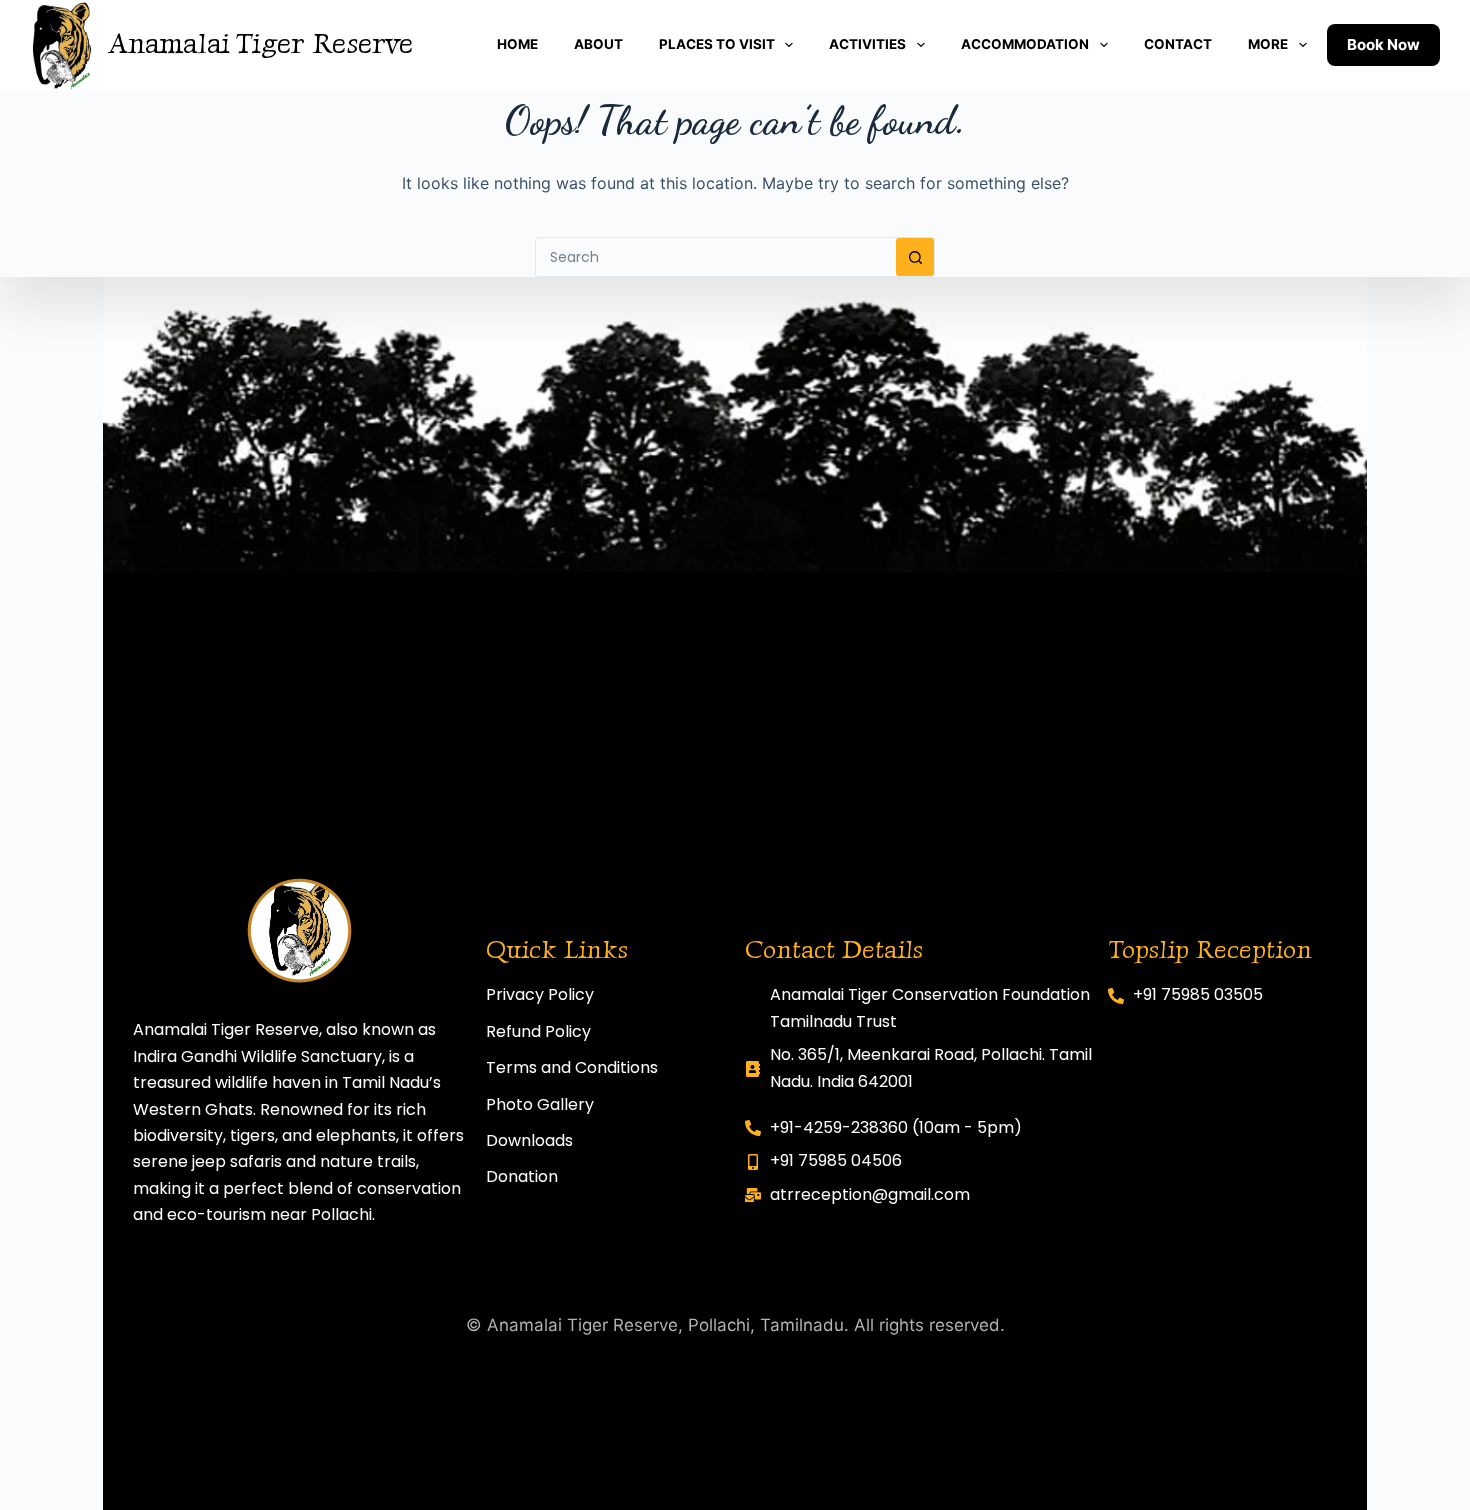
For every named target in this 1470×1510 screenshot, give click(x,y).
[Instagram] (544, 1233)
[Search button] (915, 257)
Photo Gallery (540, 1104)
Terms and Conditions (572, 1067)
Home (517, 44)
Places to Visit (717, 44)
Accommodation (1025, 44)
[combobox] (716, 257)
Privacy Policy (540, 994)
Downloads (529, 1140)
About (598, 44)
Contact (1178, 44)
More (1268, 44)
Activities (867, 44)
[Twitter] (588, 1233)
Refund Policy (538, 1031)
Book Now (1383, 44)
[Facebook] (500, 1233)
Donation (522, 1176)
